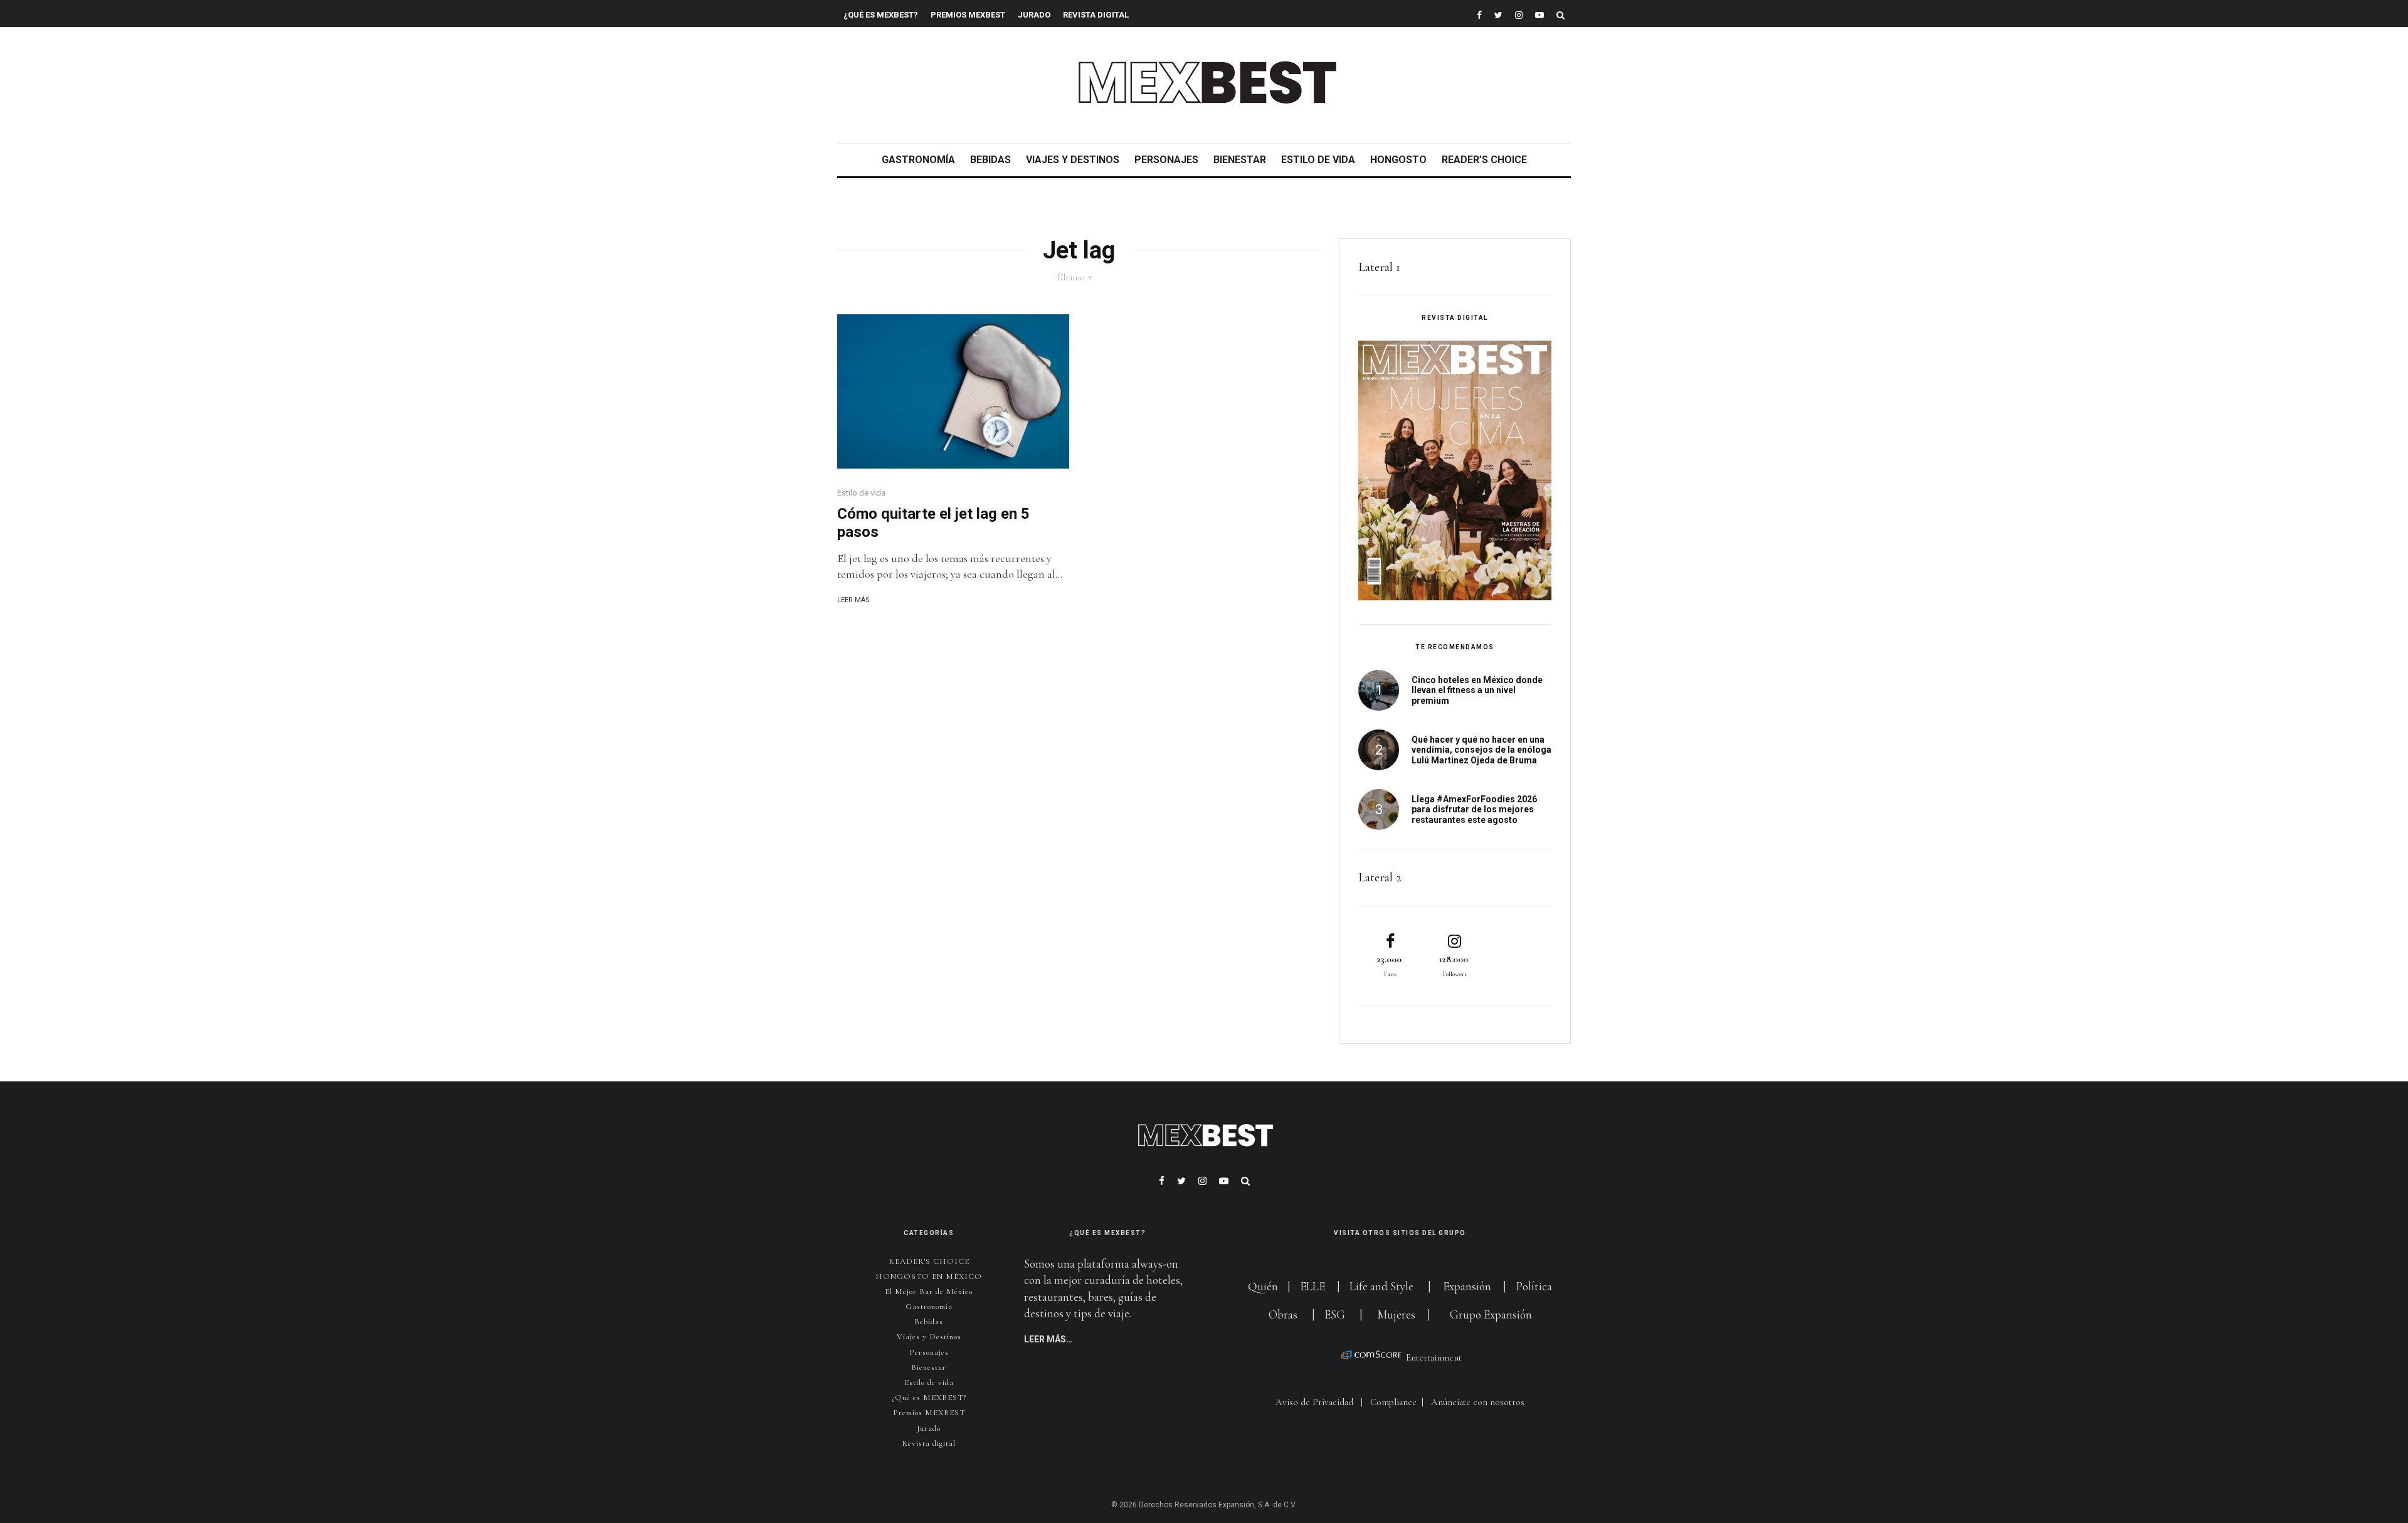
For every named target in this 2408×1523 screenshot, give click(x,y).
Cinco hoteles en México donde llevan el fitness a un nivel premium (1477, 691)
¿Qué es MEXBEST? (881, 15)
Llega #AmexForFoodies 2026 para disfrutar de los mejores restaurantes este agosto (1474, 810)
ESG (1335, 1314)
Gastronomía (918, 160)
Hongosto (1398, 160)
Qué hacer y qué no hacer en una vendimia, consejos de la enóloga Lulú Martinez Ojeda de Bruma (1481, 750)
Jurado (1034, 15)
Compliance (1393, 1402)
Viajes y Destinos (1073, 160)
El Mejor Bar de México (929, 1292)
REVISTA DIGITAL (1096, 15)
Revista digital (929, 1443)
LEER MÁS (853, 600)
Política (1534, 1286)
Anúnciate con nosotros (1478, 1402)
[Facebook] (1479, 13)
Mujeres (1396, 1314)
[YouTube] (1539, 13)
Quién (1264, 1286)
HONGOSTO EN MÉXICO (929, 1276)
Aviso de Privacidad (1314, 1402)
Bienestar (1240, 160)
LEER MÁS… (1048, 1339)
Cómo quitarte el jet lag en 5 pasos (933, 523)
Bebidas (990, 160)
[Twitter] (1498, 13)
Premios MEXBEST (968, 15)
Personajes (1166, 160)
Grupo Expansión (1491, 1314)
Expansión (1467, 1286)
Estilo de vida (1318, 160)
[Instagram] (1519, 13)
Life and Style (1381, 1286)
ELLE (1314, 1286)
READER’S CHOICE (1484, 160)
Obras (1283, 1314)
